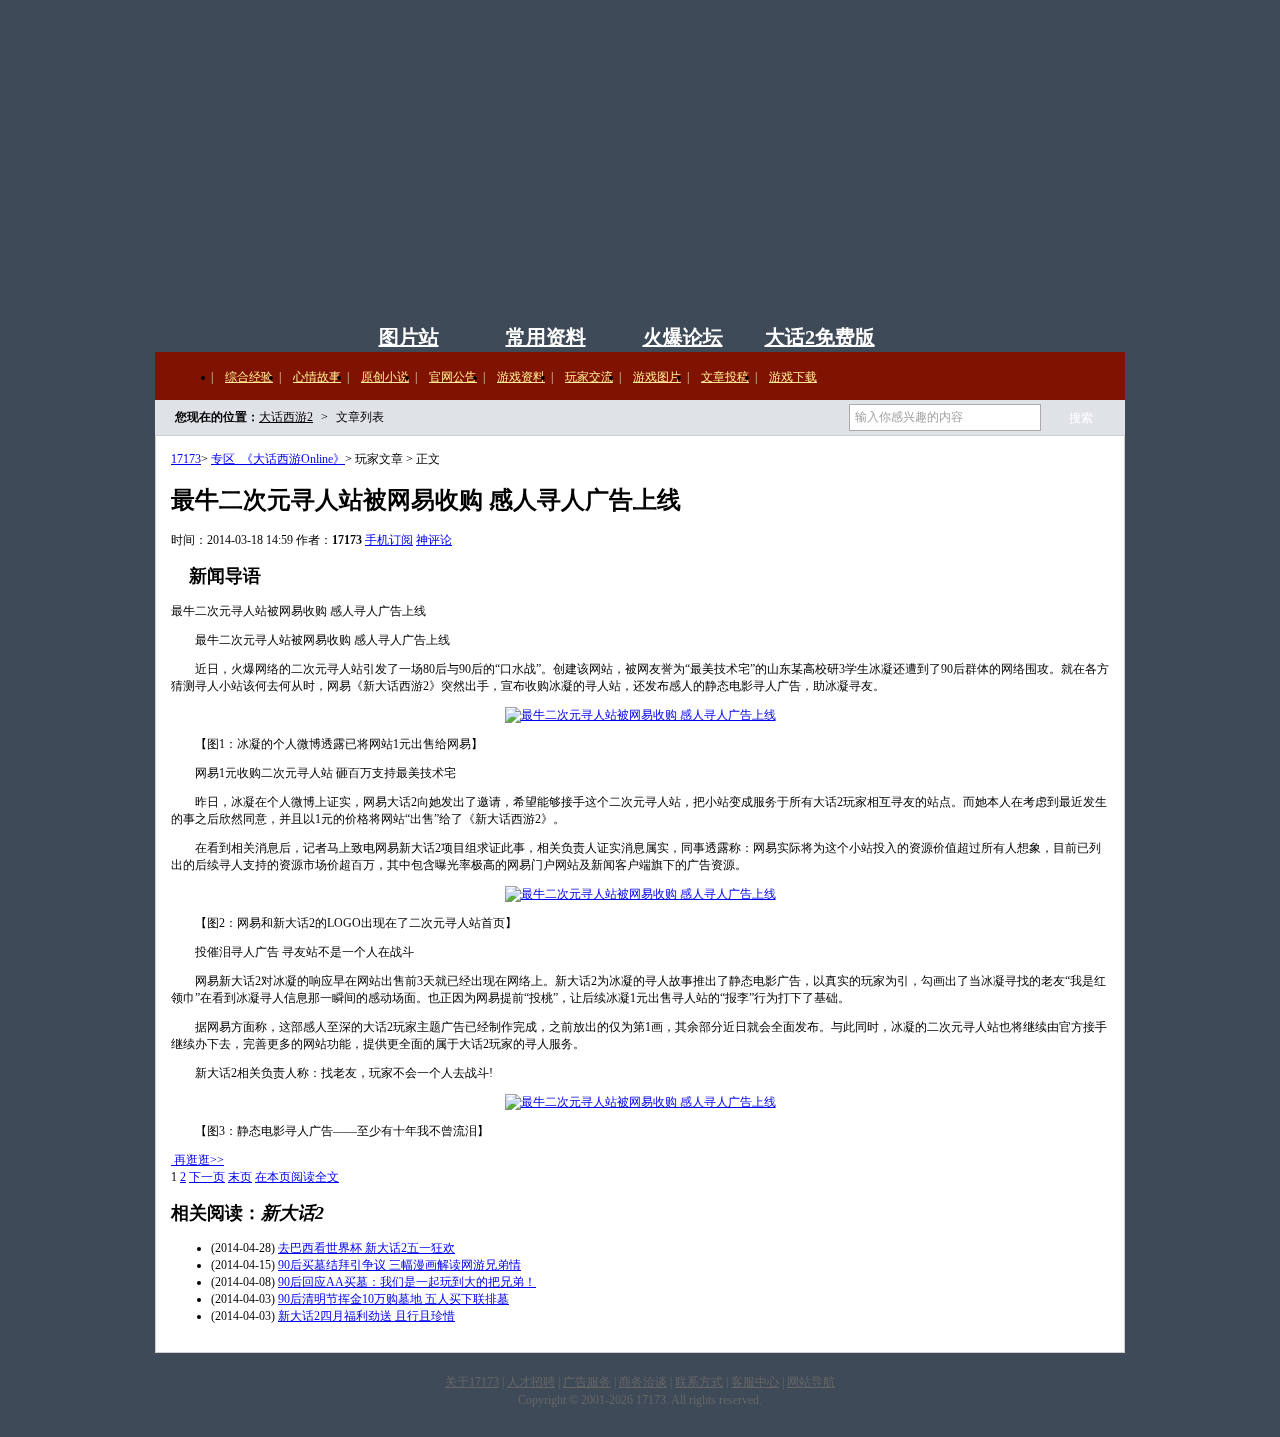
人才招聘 (531, 1382)
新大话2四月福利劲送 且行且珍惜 (366, 1316)
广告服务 (587, 1382)
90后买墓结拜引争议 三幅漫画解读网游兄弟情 (399, 1265)
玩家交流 (589, 377)
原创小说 (385, 377)
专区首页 (267, 332)
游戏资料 (521, 377)
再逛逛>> (199, 1160)
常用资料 (546, 337)
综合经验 (249, 377)
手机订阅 (389, 540)
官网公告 (453, 377)
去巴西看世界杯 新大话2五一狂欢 (366, 1248)
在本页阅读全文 (297, 1177)
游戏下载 (793, 377)
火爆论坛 (683, 337)
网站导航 (811, 1382)
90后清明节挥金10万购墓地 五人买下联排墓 (393, 1299)
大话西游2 (535, 170)
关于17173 (472, 1382)
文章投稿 (725, 377)
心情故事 (317, 377)
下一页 (207, 1177)
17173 (186, 459)
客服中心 (755, 1382)
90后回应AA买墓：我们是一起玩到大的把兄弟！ (407, 1282)
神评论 (434, 540)
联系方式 (699, 1382)
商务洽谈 (643, 1382)
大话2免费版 (820, 337)
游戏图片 (657, 377)
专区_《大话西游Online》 (278, 459)
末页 (240, 1177)
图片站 (409, 337)
